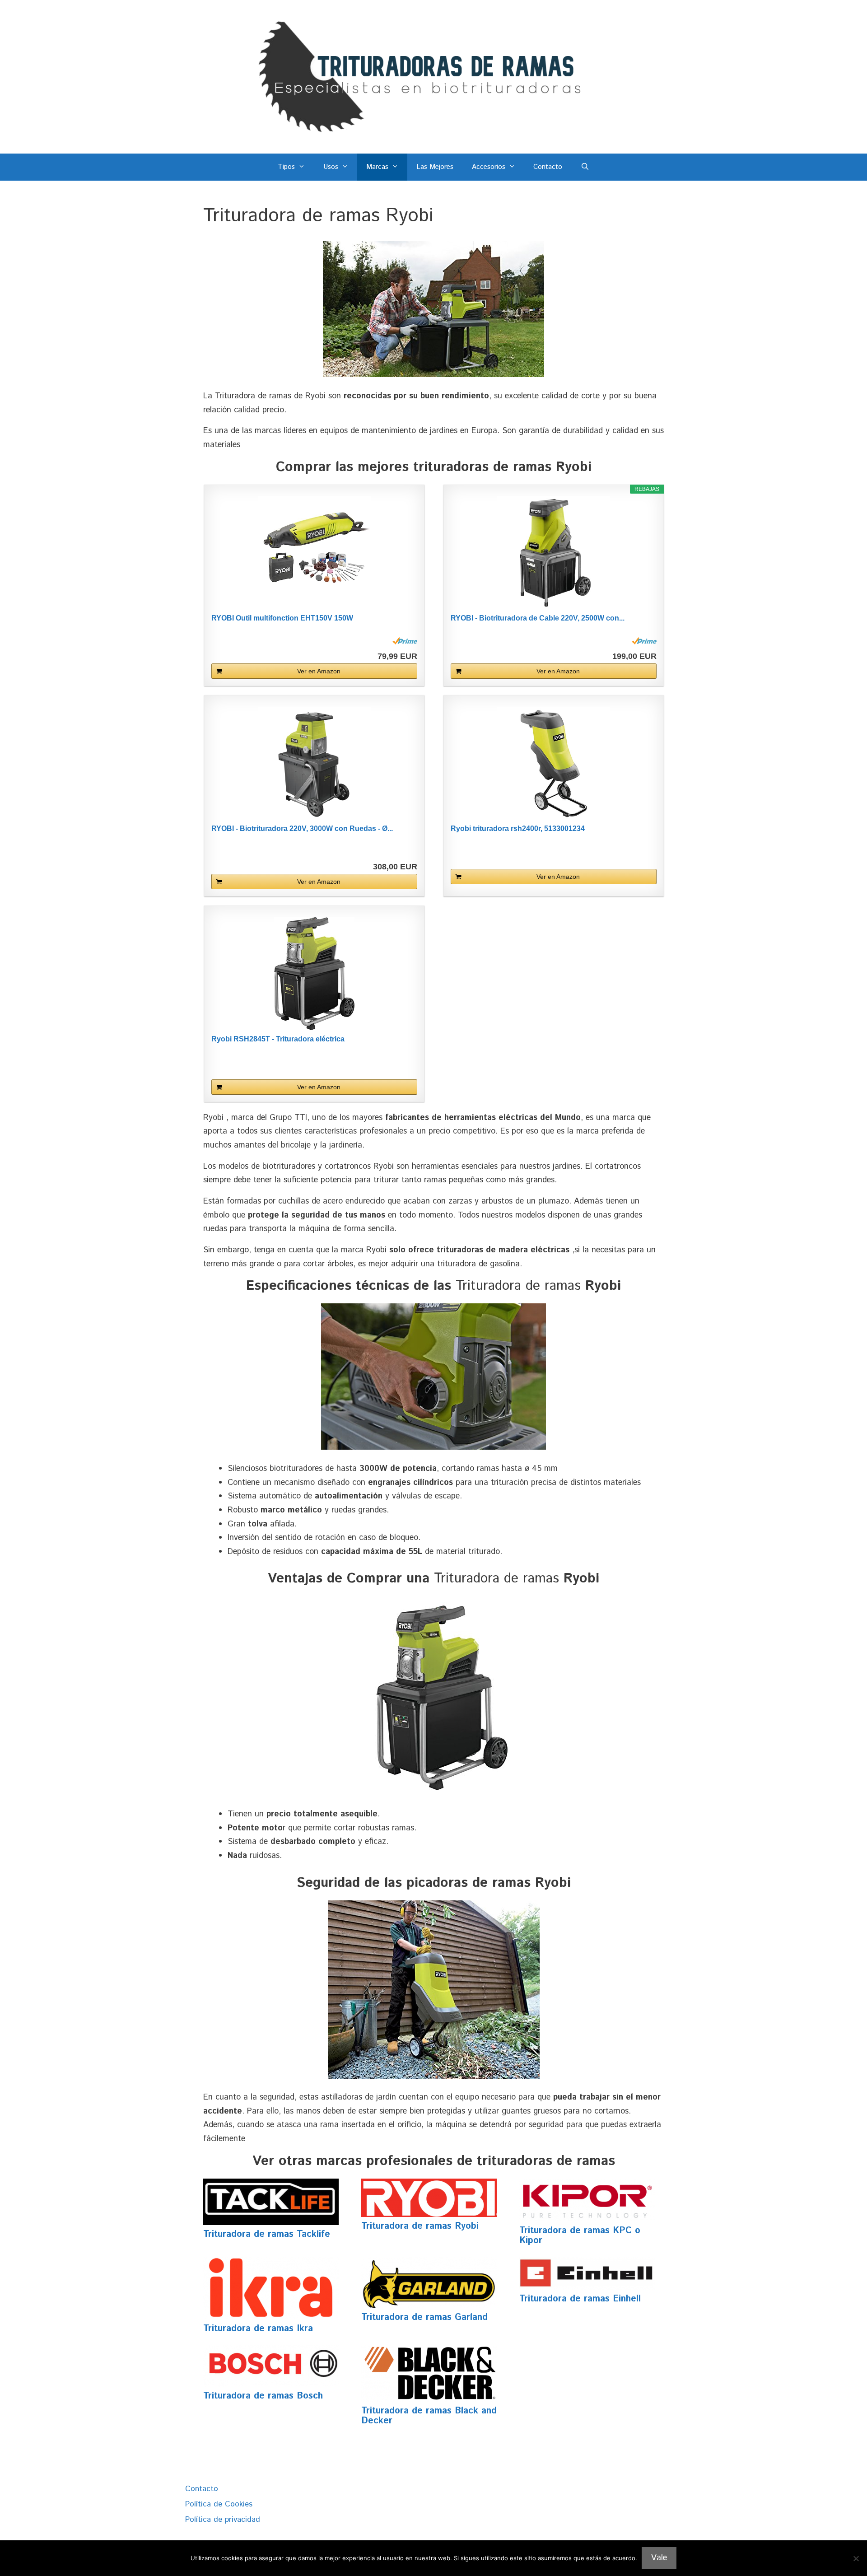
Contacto (548, 167)
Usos (331, 167)
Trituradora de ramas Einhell (580, 2299)
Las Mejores (435, 167)
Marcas (377, 167)
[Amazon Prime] (405, 641)
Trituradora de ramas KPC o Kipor (580, 2236)
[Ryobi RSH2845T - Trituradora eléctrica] (314, 974)
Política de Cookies (219, 2504)
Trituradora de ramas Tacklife (267, 2234)
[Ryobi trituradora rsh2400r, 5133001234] (554, 763)
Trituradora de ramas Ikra (258, 2329)
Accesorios (489, 167)
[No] (856, 2558)
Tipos (286, 167)
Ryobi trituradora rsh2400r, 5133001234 (518, 828)
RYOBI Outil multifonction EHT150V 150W (282, 618)
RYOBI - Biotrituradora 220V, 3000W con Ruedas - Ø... (302, 828)
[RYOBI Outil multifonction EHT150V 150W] (314, 553)
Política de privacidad (223, 2520)
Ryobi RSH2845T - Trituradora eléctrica (278, 1039)
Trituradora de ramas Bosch (263, 2396)
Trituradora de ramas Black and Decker (429, 2416)
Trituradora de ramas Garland (424, 2317)
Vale (659, 2558)
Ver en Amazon (319, 671)
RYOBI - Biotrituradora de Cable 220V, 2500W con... (538, 618)
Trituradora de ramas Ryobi (420, 2226)
